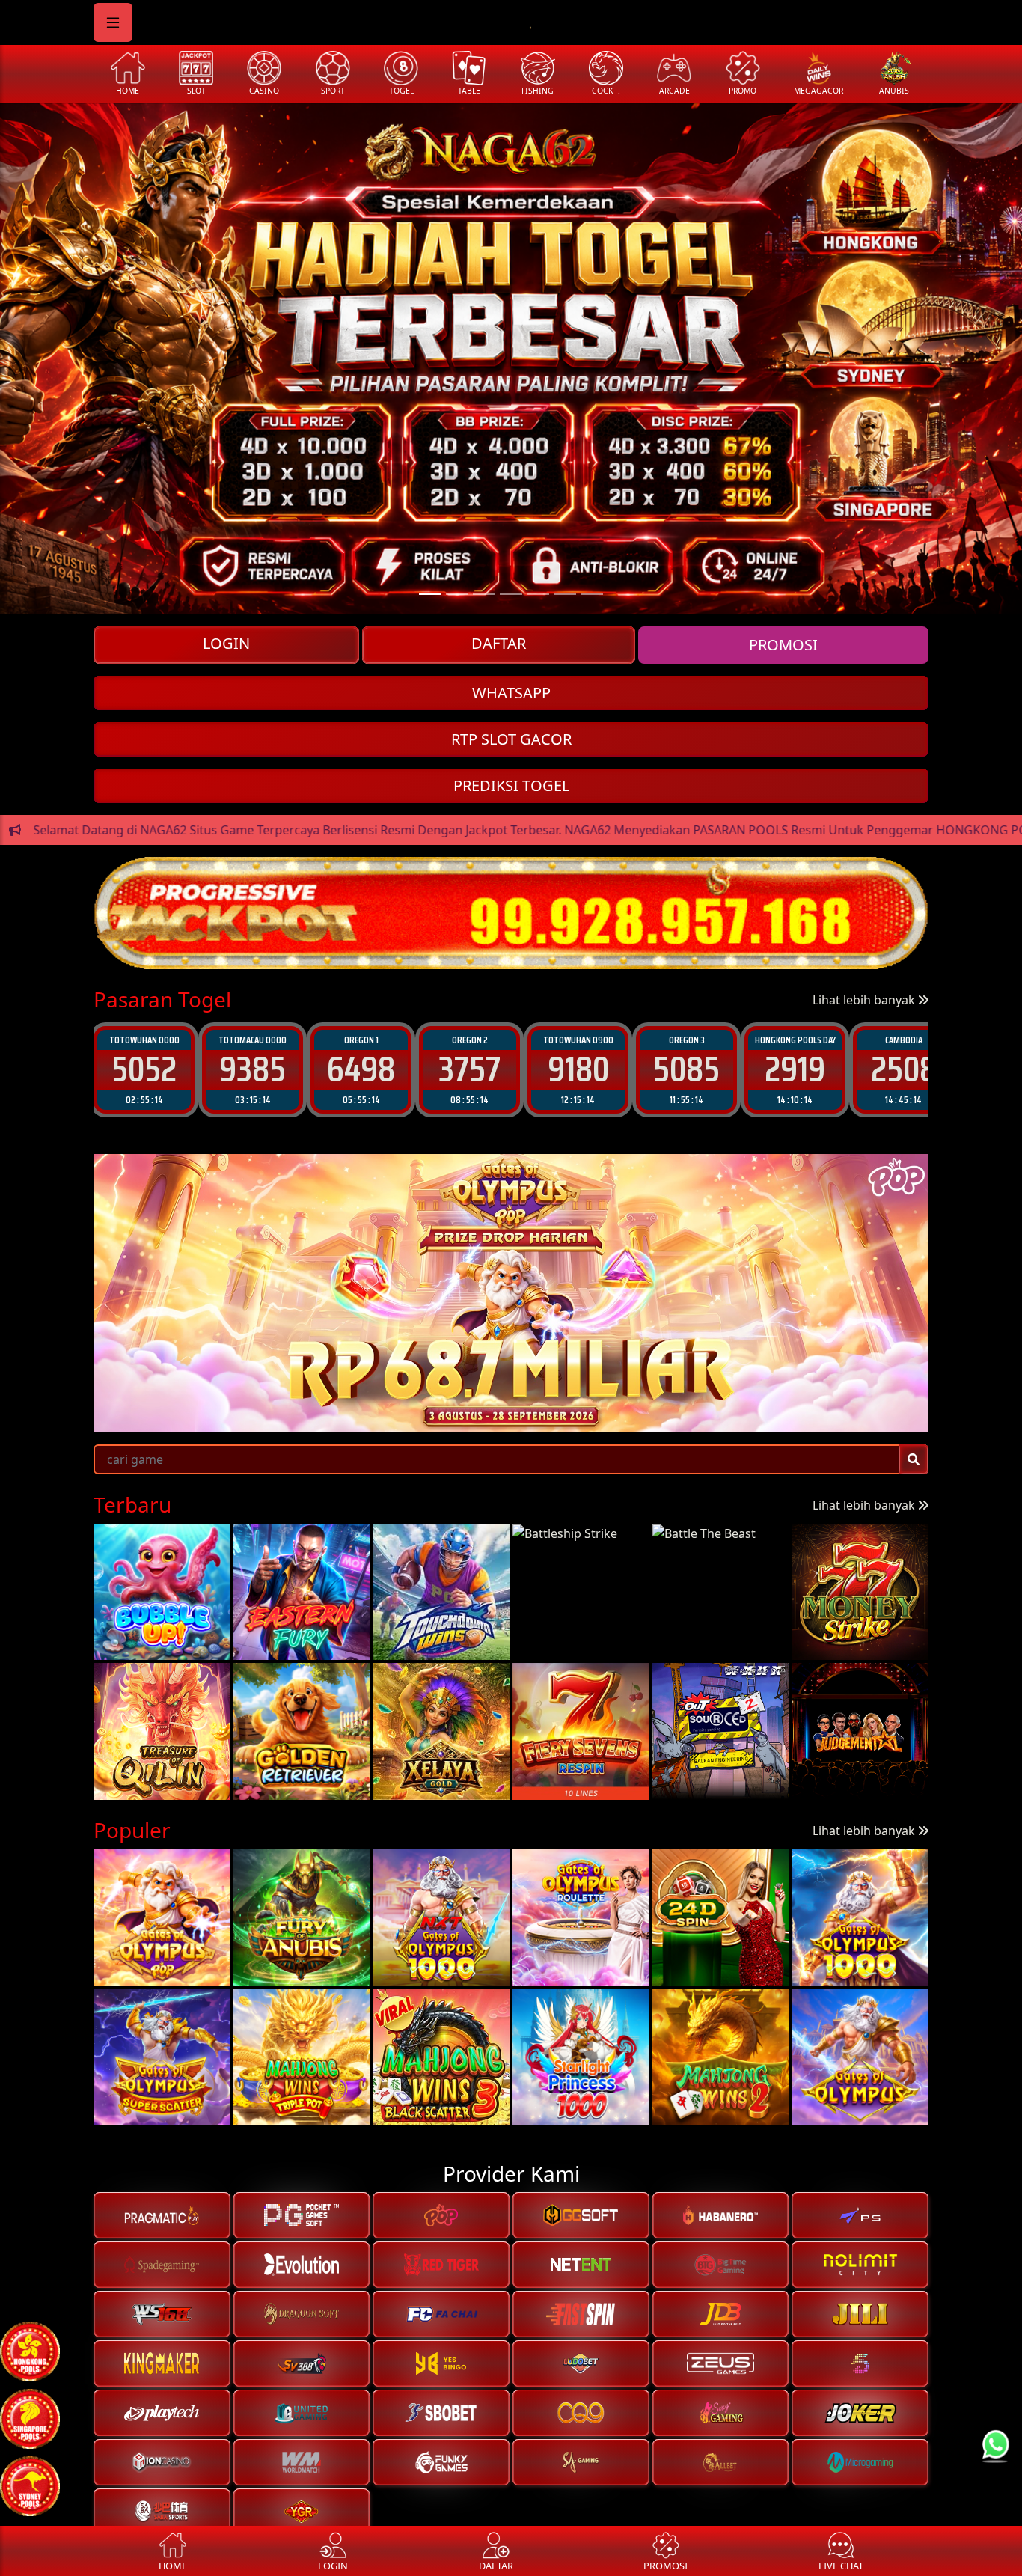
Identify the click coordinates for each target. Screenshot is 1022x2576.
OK (511, 1411)
